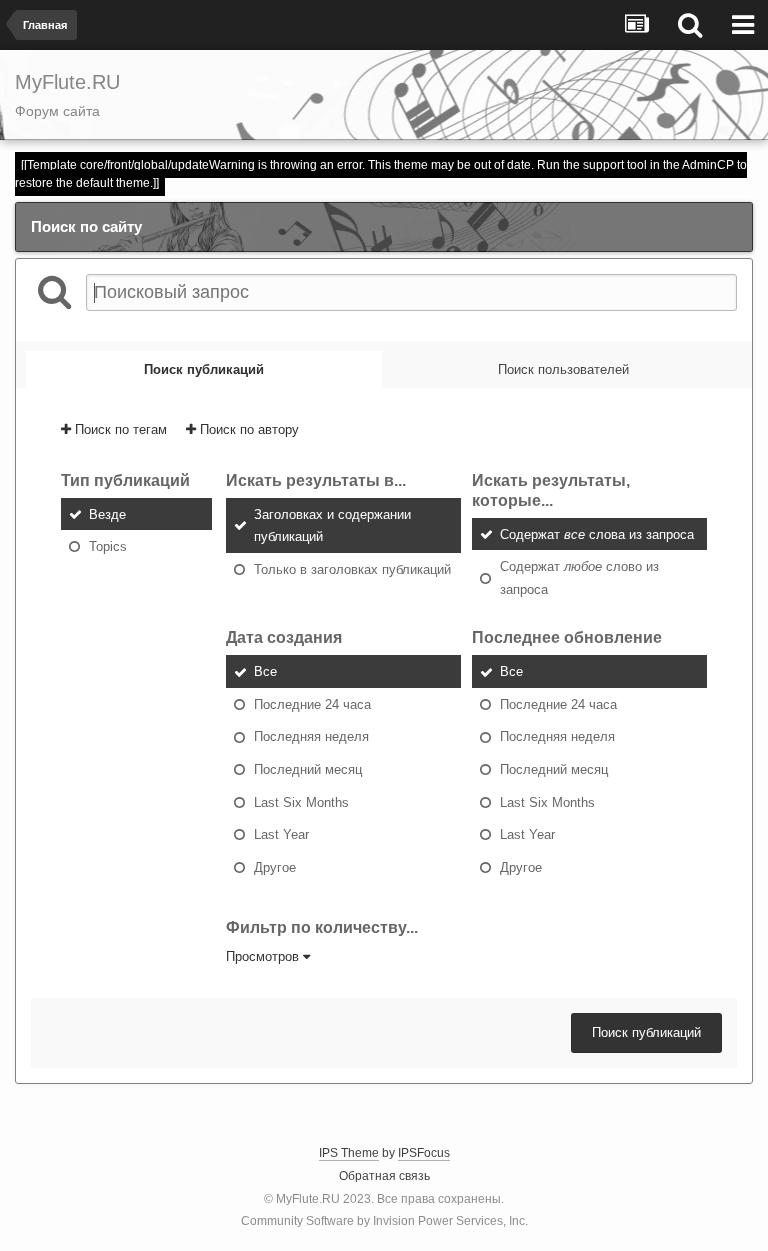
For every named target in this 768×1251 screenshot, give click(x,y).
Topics (108, 546)
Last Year (281, 834)
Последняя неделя (311, 736)
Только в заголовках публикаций (352, 568)
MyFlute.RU (308, 1199)
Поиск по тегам (119, 429)
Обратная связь (384, 1176)
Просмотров (264, 956)
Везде (107, 513)
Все (265, 671)
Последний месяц (308, 769)
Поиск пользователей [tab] (563, 369)
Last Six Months (301, 801)
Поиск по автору (247, 429)
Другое (275, 866)
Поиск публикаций (646, 1032)
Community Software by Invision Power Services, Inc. (384, 1221)
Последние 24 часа (312, 703)
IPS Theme (349, 1153)
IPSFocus (424, 1153)
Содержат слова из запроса (597, 533)
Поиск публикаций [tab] (204, 369)
